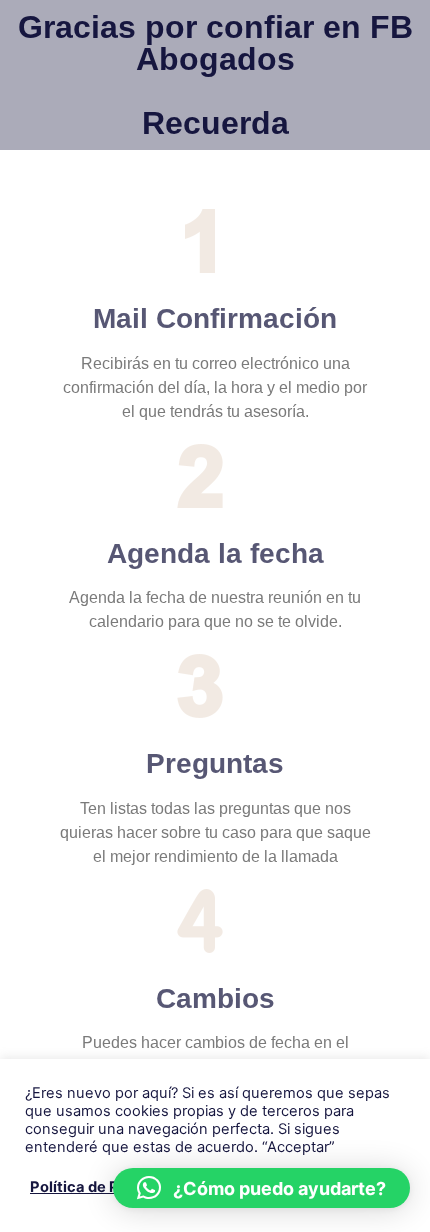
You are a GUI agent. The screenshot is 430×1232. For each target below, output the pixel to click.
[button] (261, 1188)
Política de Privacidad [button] (108, 1187)
